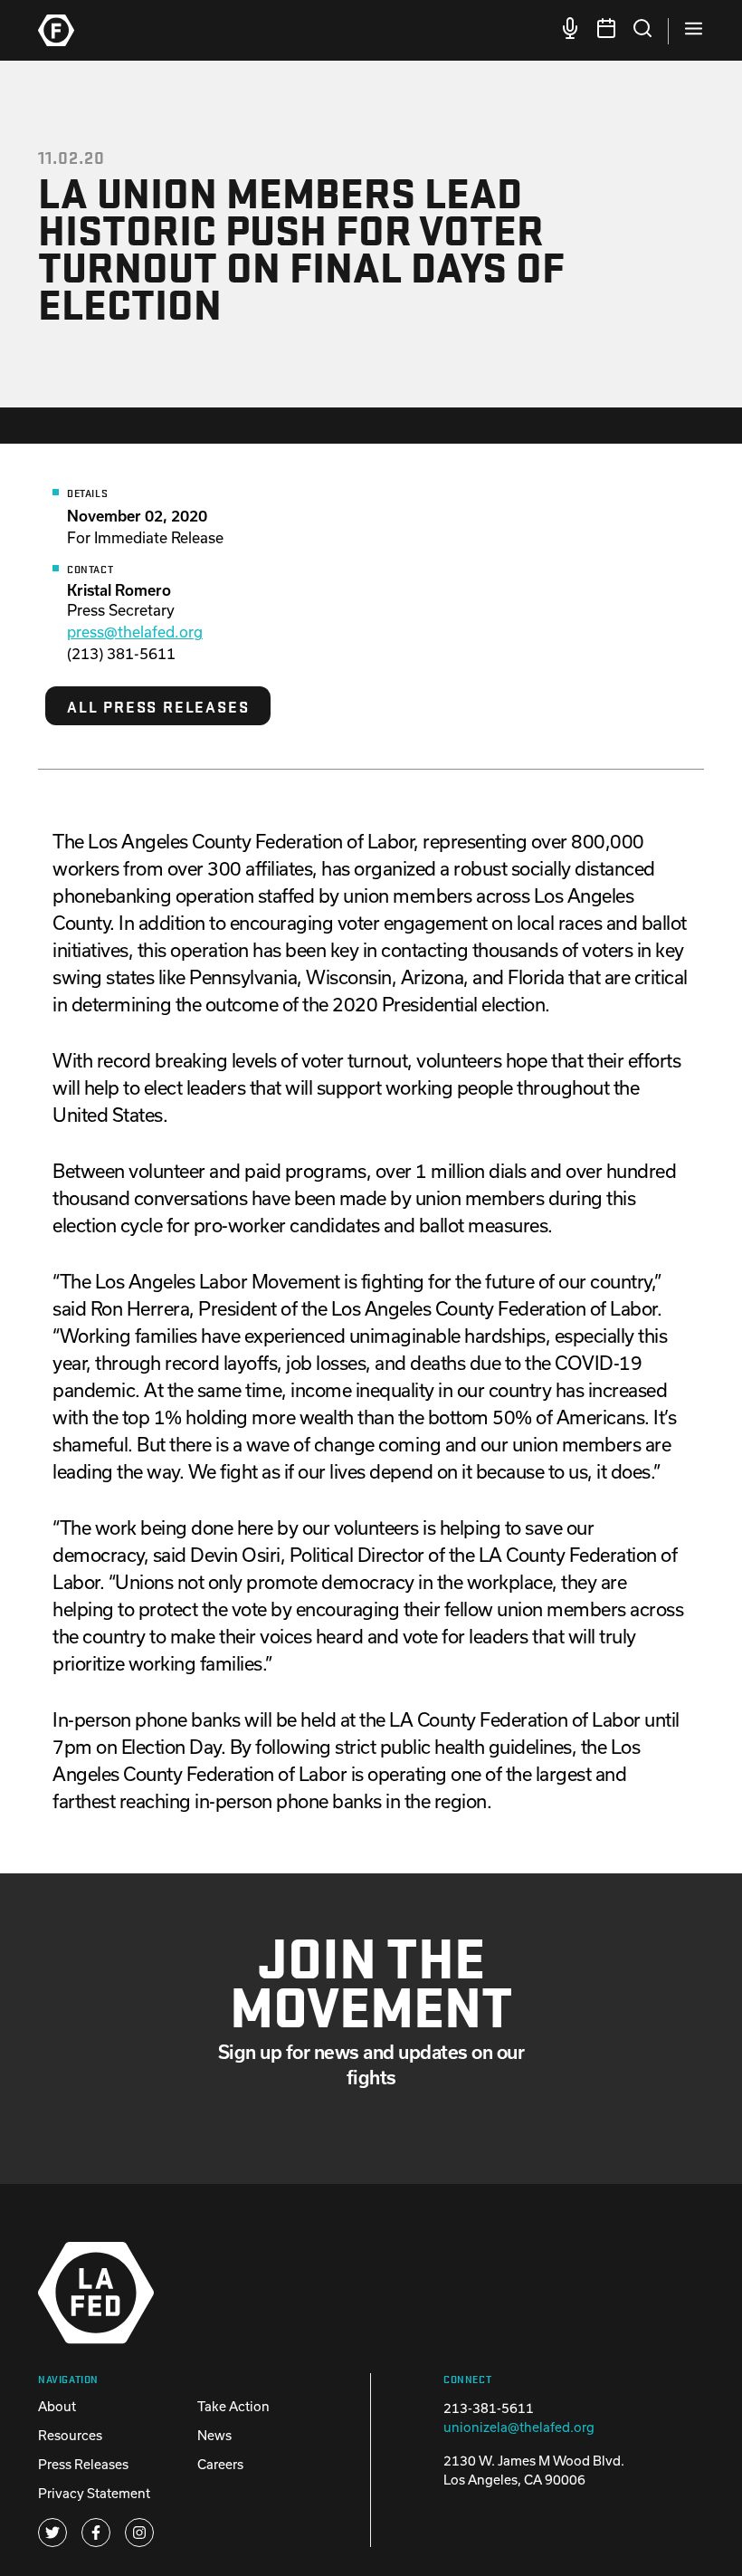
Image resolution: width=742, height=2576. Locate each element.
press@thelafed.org (135, 632)
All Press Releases (158, 706)
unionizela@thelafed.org (519, 2427)
